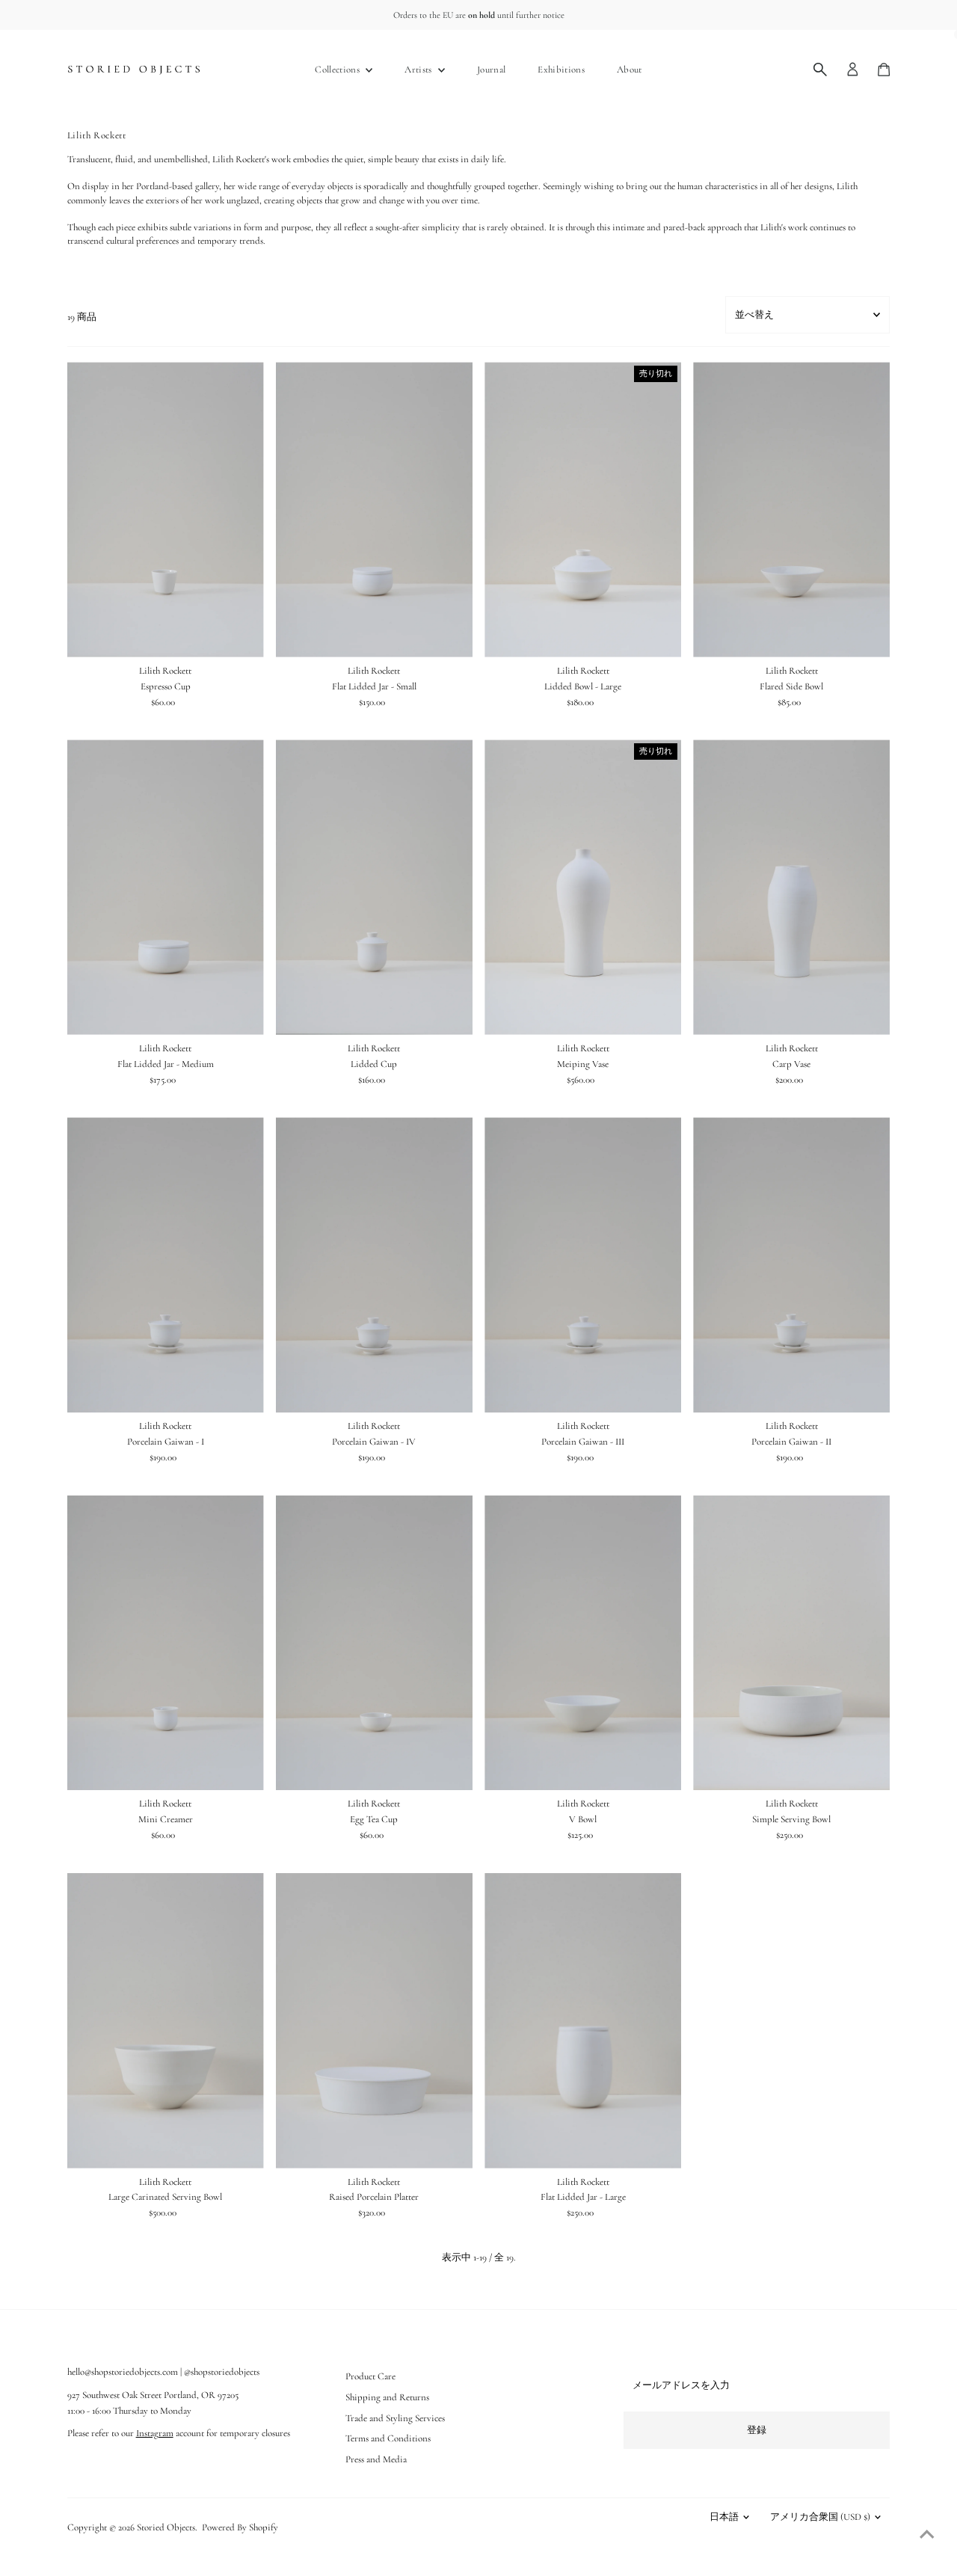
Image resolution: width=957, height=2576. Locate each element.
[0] (884, 70)
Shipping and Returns (387, 2397)
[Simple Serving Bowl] (791, 1643)
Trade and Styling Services (395, 2418)
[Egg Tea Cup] (374, 1643)
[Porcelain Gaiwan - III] (583, 1265)
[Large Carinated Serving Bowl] (166, 2021)
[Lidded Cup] (374, 887)
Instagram (155, 2433)
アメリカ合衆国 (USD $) (820, 2517)
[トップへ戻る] (927, 2535)
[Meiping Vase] (583, 887)
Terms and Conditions (388, 2438)
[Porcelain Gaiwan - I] (166, 1265)
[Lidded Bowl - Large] (583, 510)
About (630, 70)
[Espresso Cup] (166, 510)
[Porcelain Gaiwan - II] (791, 1265)
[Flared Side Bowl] (791, 510)
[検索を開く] (820, 70)
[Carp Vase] (791, 887)
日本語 (724, 2517)
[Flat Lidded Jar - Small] (374, 510)
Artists (419, 70)
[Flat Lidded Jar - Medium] (166, 887)
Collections (338, 70)
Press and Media (376, 2459)
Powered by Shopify (240, 2527)
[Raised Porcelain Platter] (374, 2021)
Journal (491, 70)
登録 (757, 2430)
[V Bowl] (583, 1643)
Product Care (370, 2376)
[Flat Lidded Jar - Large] (583, 2021)
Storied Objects (166, 2527)
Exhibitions (561, 70)
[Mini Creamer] (166, 1643)
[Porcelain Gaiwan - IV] (374, 1265)
